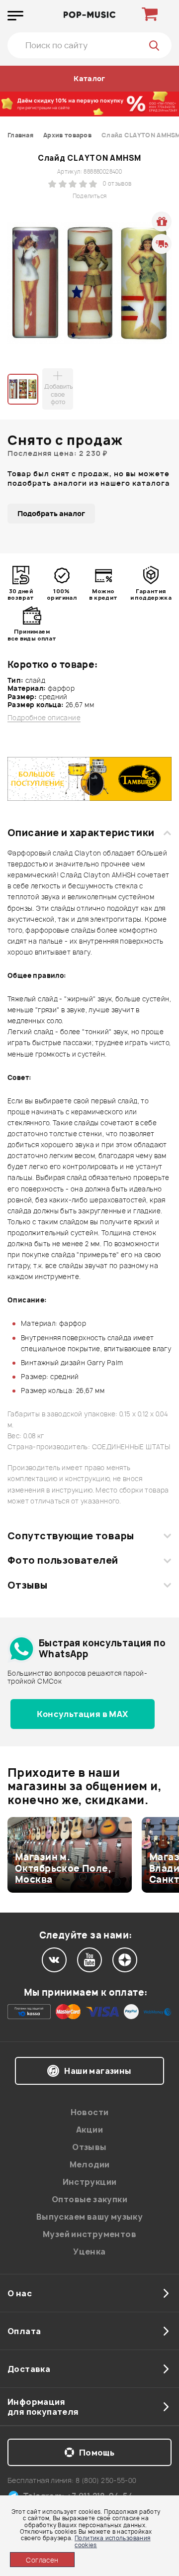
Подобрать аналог (51, 513)
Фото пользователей (63, 1560)
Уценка (89, 2252)
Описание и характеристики (81, 833)
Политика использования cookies (113, 2541)
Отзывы (28, 1585)
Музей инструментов (89, 2234)
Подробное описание (44, 718)
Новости (90, 2112)
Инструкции (90, 2182)
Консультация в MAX (82, 1714)
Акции (89, 2130)
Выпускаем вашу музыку (89, 2217)
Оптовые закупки (89, 2199)
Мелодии (90, 2164)
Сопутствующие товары (71, 1536)
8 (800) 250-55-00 (106, 2480)
